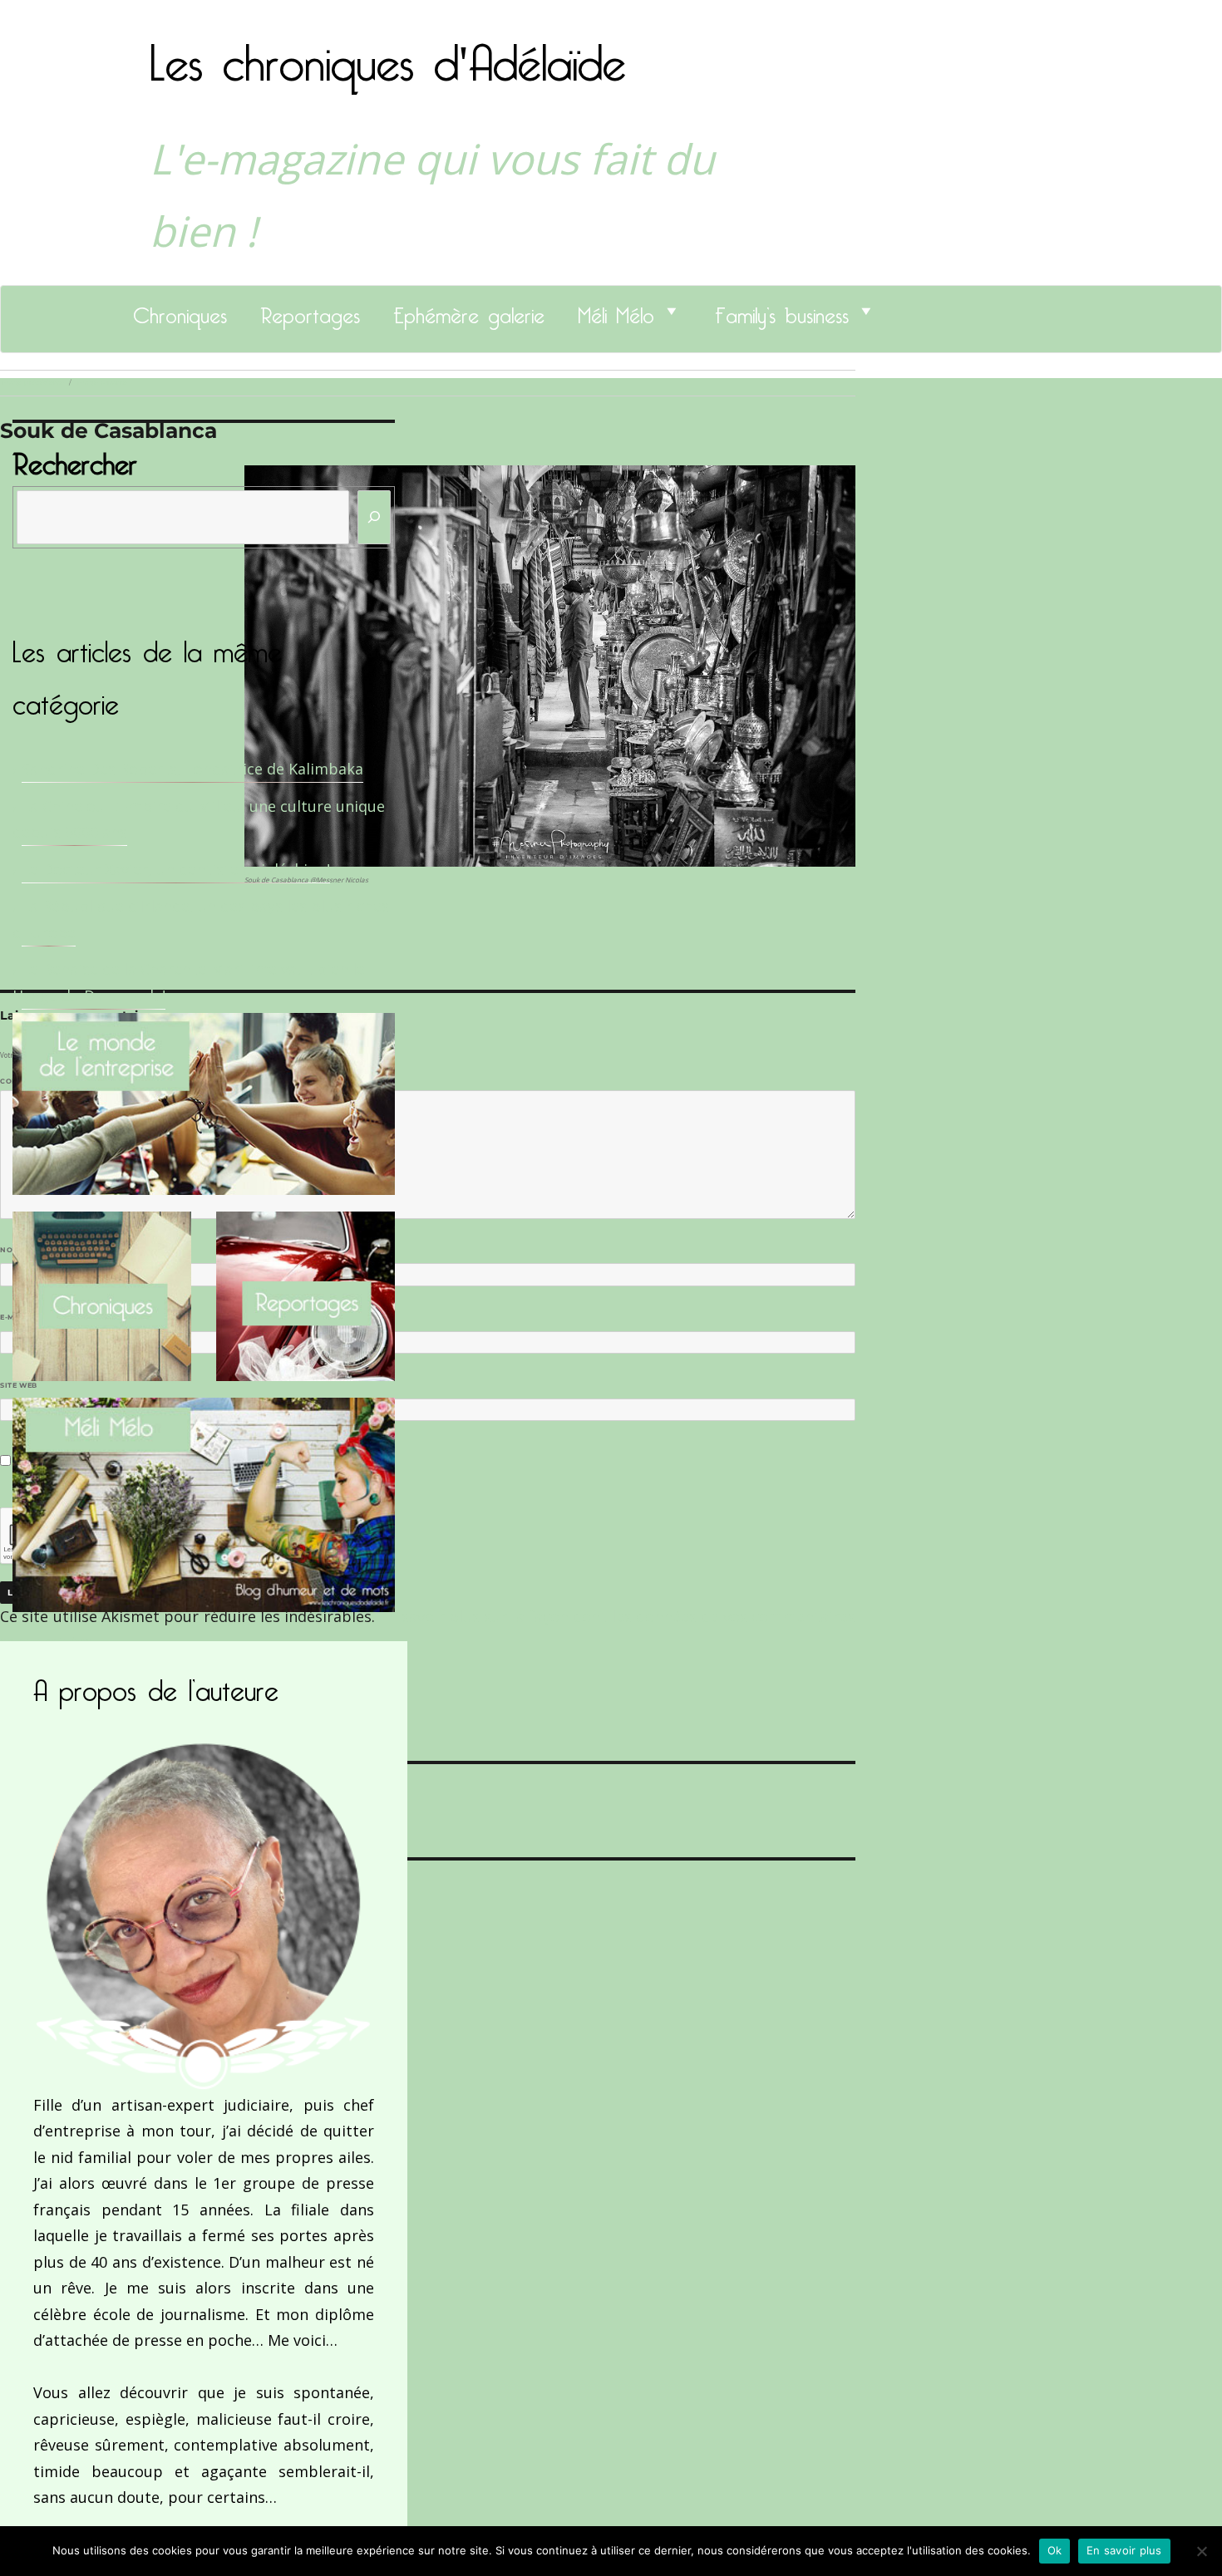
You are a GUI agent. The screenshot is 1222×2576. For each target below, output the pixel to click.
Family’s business (782, 311)
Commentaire (34, 1081)
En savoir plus (1124, 2550)
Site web (19, 1385)
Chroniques (180, 311)
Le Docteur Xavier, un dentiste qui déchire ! (176, 869)
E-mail (17, 1317)
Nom (13, 1250)
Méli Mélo (616, 311)
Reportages (310, 311)
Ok (1055, 2550)
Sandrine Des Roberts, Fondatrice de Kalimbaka (192, 769)
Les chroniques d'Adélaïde (388, 52)
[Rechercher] (374, 517)
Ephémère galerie (469, 311)
